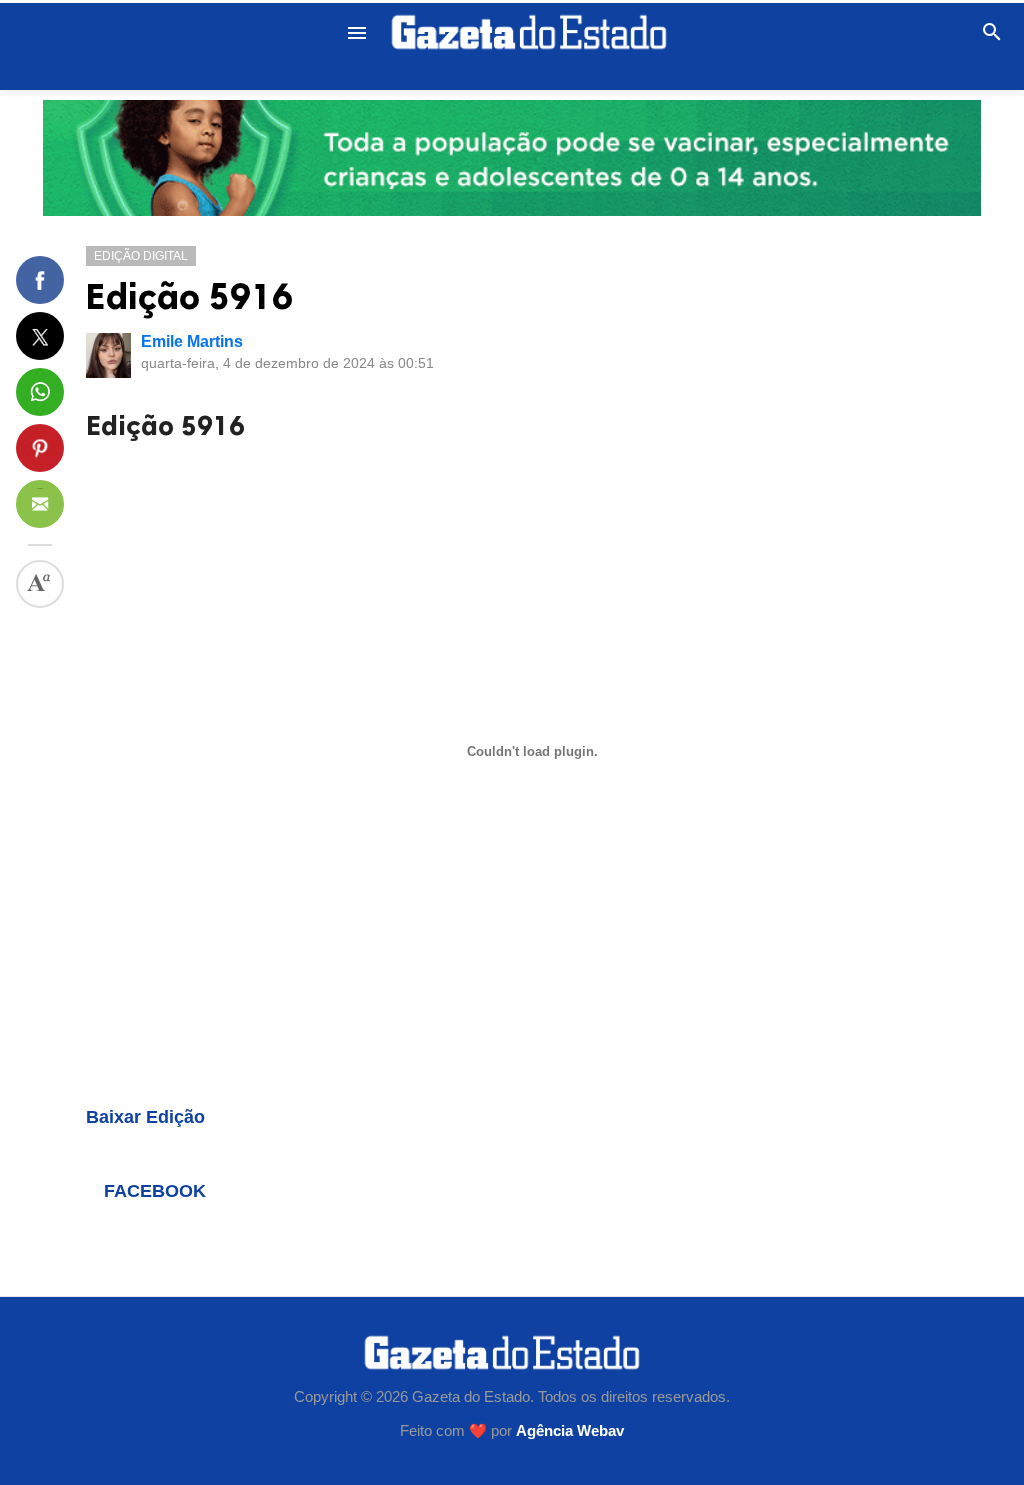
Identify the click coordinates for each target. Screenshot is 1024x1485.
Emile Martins (192, 341)
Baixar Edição (145, 1117)
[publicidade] (512, 158)
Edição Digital (141, 256)
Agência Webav (570, 1431)
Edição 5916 (189, 296)
